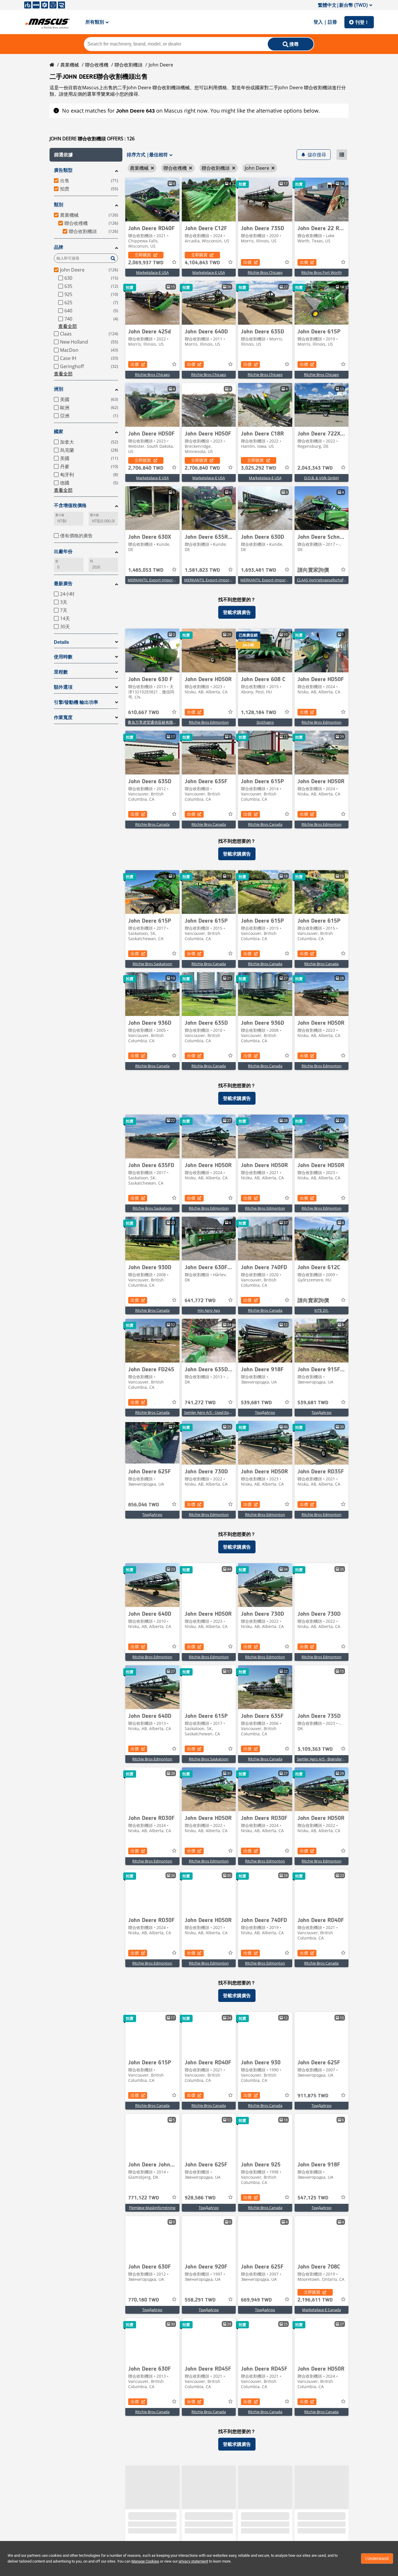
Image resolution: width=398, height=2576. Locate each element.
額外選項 (63, 687)
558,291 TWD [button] (200, 2300)
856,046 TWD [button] (144, 1505)
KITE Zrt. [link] (322, 1310)
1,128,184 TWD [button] (259, 713)
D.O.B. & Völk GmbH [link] (322, 478)
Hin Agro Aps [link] (209, 1310)
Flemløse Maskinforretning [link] (152, 2208)
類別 (59, 205)
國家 (59, 432)
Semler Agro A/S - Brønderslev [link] (323, 1759)
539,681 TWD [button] (256, 1403)
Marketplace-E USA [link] (152, 272)
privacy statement (193, 2561)
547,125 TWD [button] (313, 2198)
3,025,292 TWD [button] (259, 468)
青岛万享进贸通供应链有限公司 (154, 722)
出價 (247, 262)
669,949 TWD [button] (256, 2300)
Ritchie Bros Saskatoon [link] (152, 964)
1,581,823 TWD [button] (202, 570)
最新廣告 (63, 584)
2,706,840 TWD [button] (146, 468)
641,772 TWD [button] (200, 1301)
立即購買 (143, 255)
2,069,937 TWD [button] (146, 263)
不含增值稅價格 (70, 505)
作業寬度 (63, 717)
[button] (86, 155)
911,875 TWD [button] (313, 2096)
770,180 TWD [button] (144, 2300)
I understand (377, 2558)
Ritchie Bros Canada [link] (152, 824)
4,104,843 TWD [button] (202, 263)
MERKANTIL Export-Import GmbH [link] (157, 580)
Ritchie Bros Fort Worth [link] (322, 272)
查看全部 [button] (68, 326)
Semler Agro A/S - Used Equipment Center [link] (220, 1412)
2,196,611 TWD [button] (315, 2300)
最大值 (94, 515)
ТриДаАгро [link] (265, 1412)
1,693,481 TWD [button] (259, 570)
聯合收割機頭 (128, 65)
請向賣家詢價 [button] (313, 570)
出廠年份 (63, 551)
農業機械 (70, 65)
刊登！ (362, 22)
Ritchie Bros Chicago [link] (265, 272)
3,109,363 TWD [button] (315, 1749)
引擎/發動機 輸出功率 (76, 702)
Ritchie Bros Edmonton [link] (209, 722)
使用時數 (63, 657)
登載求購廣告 (237, 612)
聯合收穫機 (97, 65)
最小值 (60, 515)
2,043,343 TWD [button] (315, 468)
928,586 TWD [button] (200, 2198)
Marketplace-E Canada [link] (322, 2310)
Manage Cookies (145, 2561)
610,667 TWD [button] (144, 713)
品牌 (59, 247)
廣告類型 (63, 170)
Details (61, 642)
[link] (152, 200)
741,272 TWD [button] (200, 1403)
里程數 (61, 672)
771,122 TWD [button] (144, 2198)
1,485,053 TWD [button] (146, 570)
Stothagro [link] (265, 722)
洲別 (59, 389)
